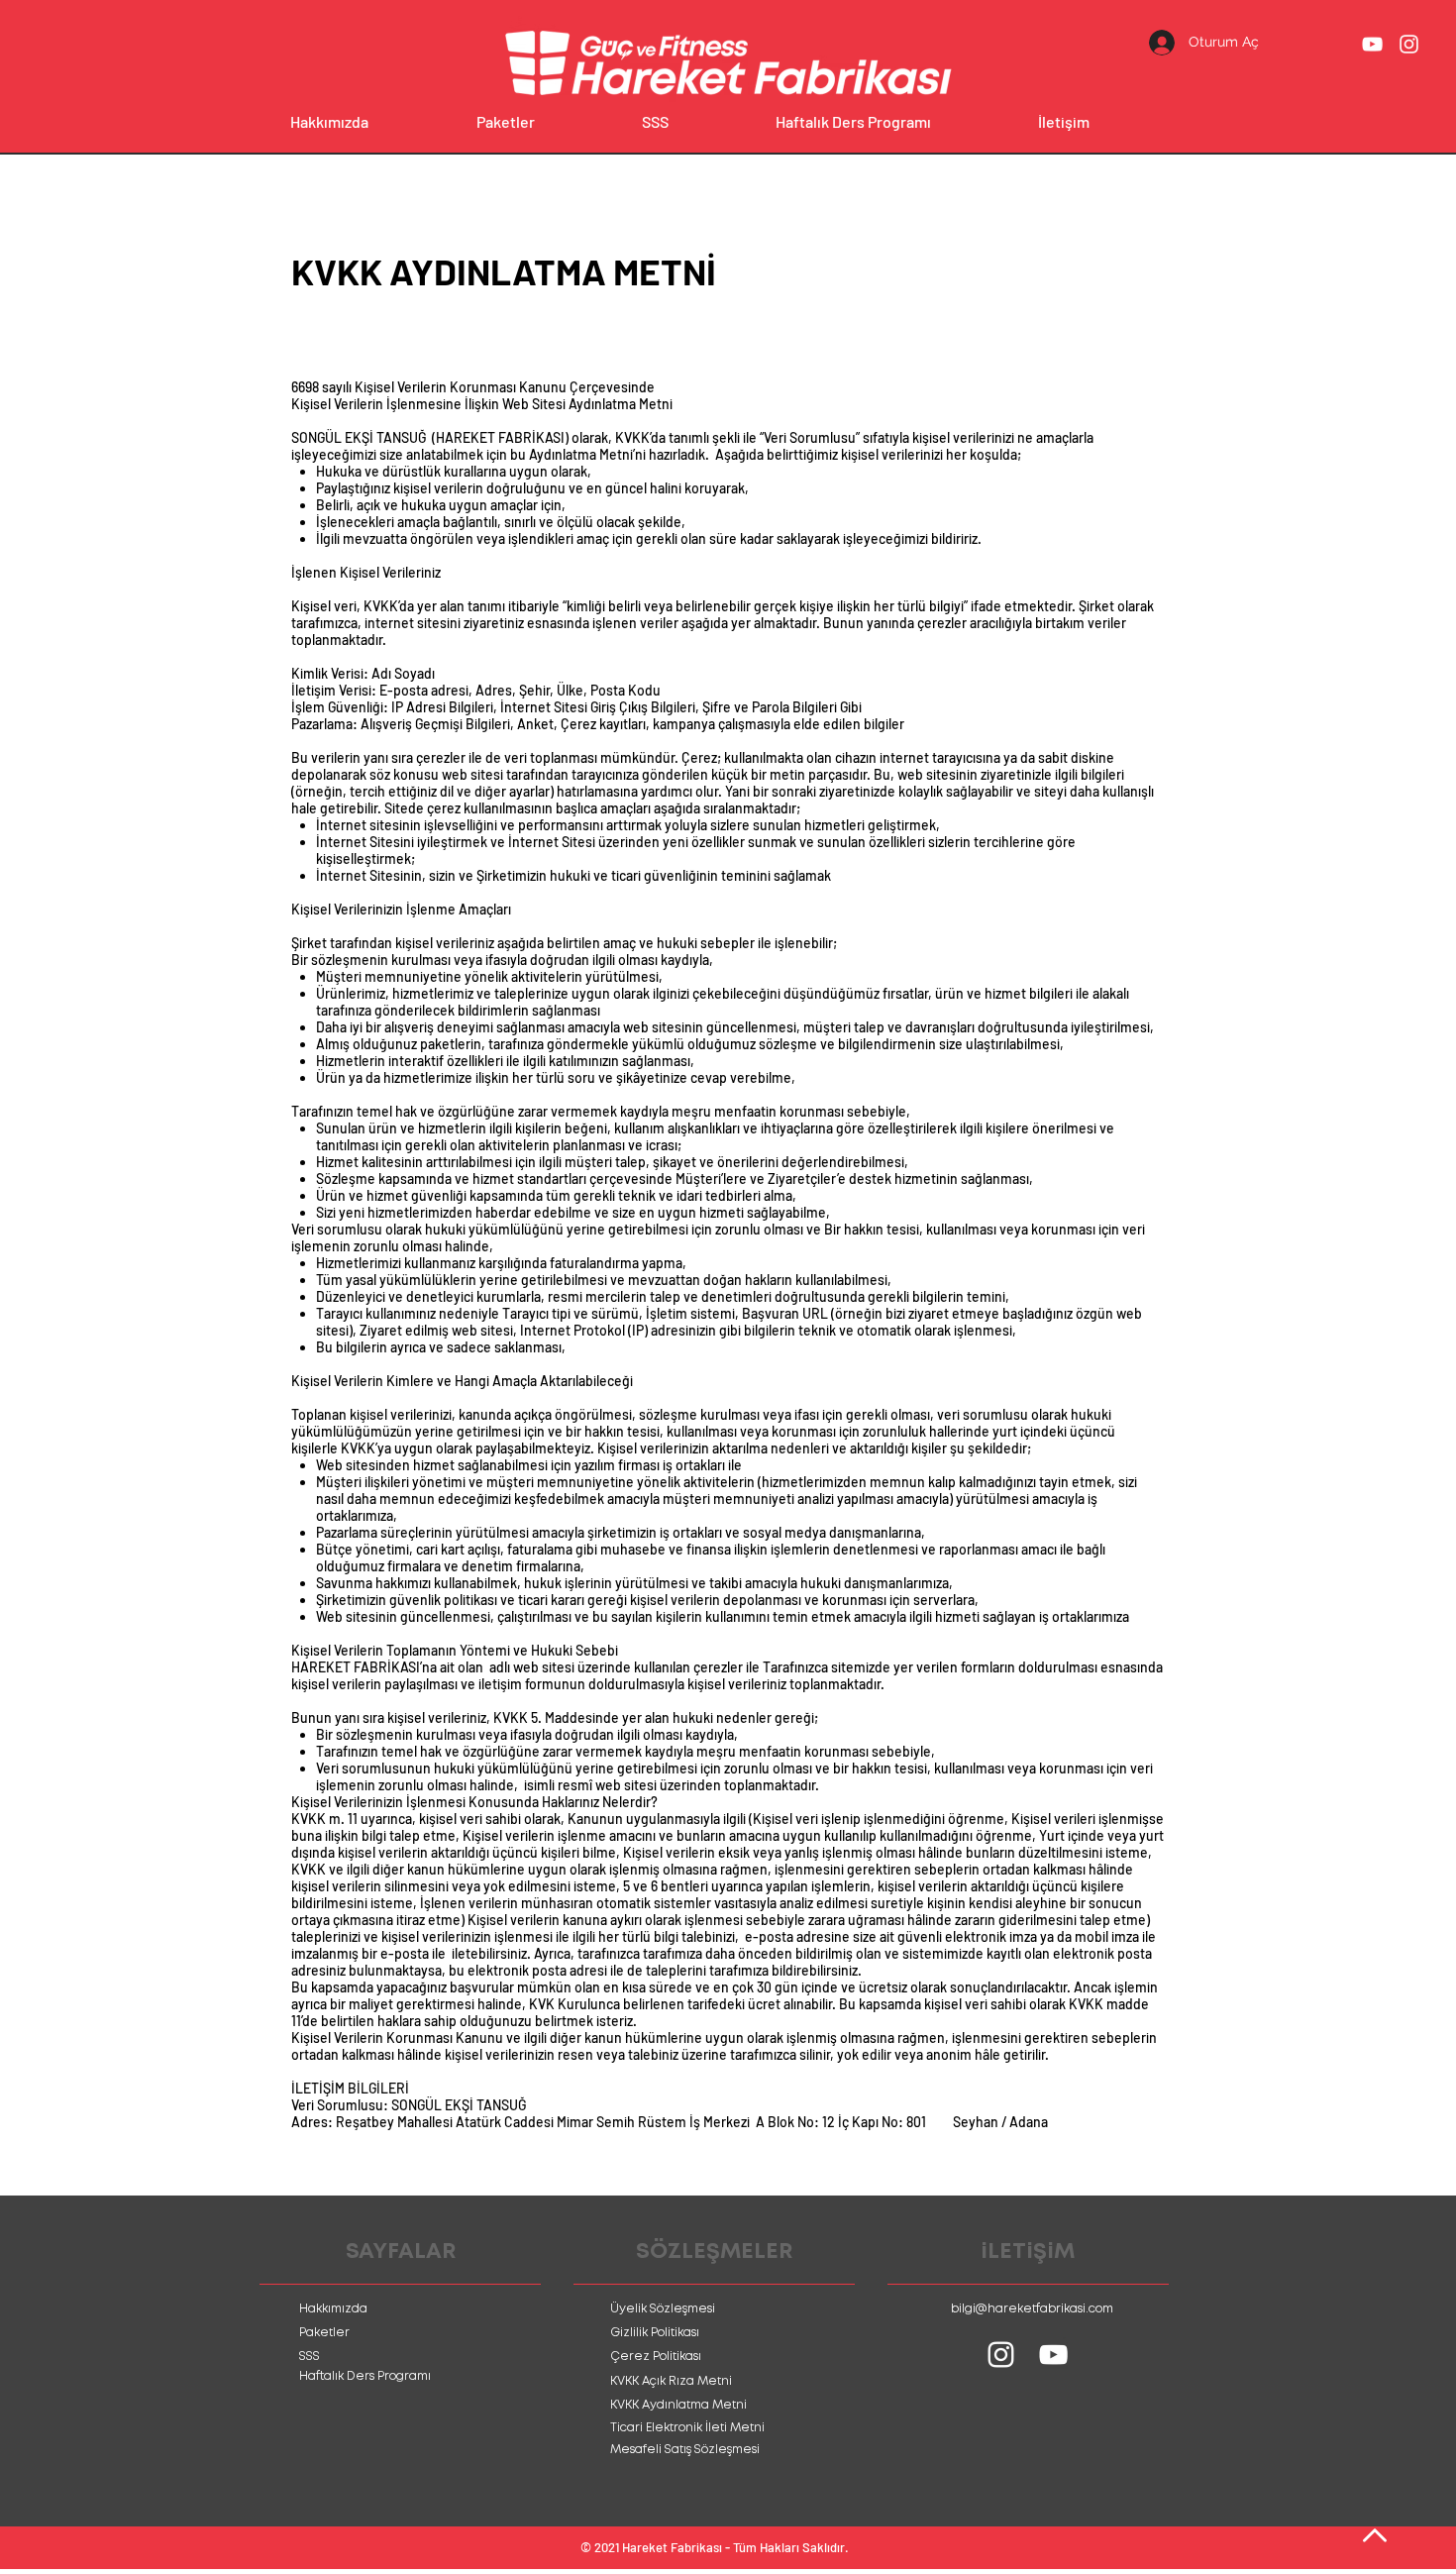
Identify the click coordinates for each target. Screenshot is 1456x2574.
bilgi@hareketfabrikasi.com (1032, 2309)
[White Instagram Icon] (1409, 44)
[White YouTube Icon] (1372, 44)
